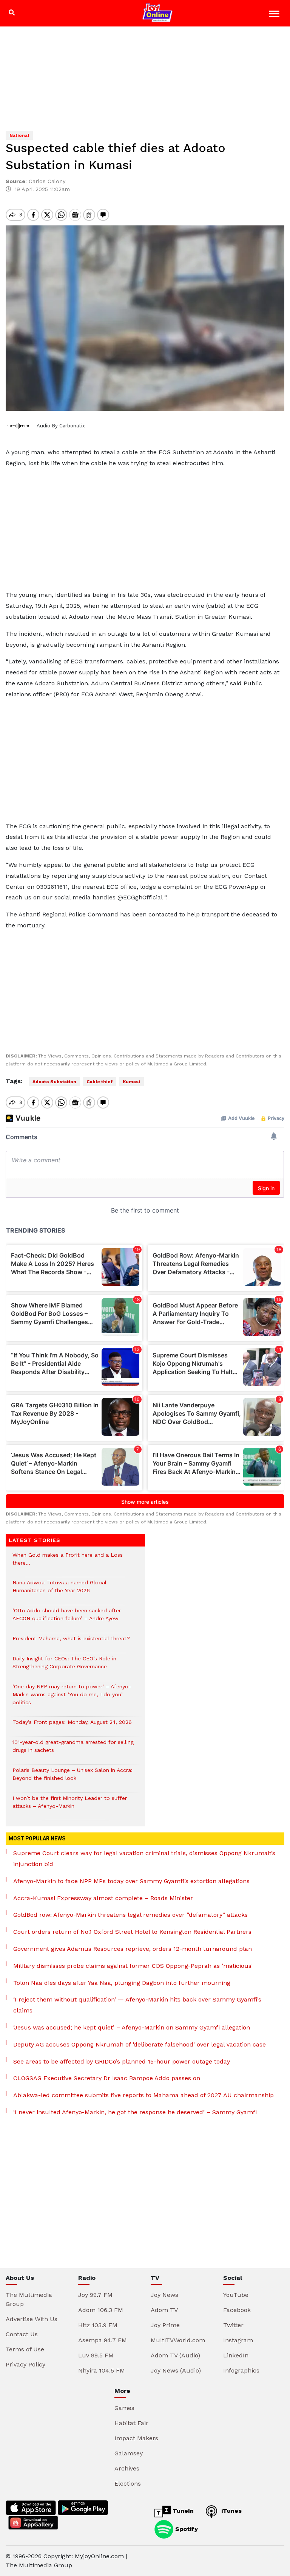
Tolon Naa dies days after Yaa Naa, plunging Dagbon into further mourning (122, 1983)
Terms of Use (25, 2349)
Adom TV (164, 2310)
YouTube (236, 2295)
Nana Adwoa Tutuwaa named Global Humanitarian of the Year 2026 (59, 1590)
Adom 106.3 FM (101, 2310)
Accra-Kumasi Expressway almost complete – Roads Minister (103, 1898)
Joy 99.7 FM (95, 2295)
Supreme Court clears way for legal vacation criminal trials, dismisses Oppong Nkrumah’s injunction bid (144, 1859)
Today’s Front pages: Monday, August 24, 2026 (72, 1726)
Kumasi (131, 1082)
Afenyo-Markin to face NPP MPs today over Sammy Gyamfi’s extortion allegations (131, 1881)
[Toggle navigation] (275, 15)
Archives (127, 2468)
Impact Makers (136, 2438)
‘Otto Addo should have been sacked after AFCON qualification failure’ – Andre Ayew (67, 1618)
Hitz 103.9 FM (98, 2325)
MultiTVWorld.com (178, 2340)
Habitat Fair (131, 2423)
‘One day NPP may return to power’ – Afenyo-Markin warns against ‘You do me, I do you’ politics (72, 1698)
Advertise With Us (32, 2319)
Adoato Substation (54, 1082)
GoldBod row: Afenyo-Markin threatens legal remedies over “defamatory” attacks (130, 1915)
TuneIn (182, 2511)
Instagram (238, 2340)
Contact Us (22, 2334)
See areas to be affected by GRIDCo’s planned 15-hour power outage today (122, 2061)
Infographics (241, 2370)
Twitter (233, 2325)
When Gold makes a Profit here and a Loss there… (68, 1563)
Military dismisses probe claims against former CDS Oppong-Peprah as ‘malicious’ (133, 1966)
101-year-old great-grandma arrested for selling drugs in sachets (73, 1750)
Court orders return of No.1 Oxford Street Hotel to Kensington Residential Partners (132, 1932)
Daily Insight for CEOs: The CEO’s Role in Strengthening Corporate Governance (64, 1666)
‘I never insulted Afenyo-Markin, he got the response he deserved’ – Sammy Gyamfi (135, 2112)
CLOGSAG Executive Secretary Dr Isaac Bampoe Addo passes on (107, 2078)
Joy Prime (165, 2325)
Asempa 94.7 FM (103, 2340)
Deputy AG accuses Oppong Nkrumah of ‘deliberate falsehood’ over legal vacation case (140, 2044)
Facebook (237, 2310)
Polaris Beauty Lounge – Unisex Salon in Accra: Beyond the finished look (72, 1778)
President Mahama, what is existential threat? (71, 1642)
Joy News (164, 2295)
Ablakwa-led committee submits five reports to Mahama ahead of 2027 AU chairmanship (143, 2095)
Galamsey (129, 2453)
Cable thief (99, 1082)
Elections (128, 2484)
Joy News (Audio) (176, 2370)
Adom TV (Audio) (175, 2355)
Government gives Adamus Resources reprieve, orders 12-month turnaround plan (133, 1949)
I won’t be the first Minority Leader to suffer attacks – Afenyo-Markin (70, 1806)
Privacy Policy (25, 2364)
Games (124, 2408)
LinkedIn (236, 2355)
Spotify (186, 2529)
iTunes (231, 2511)
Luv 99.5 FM (96, 2355)
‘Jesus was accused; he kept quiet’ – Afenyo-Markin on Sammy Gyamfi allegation (132, 2027)
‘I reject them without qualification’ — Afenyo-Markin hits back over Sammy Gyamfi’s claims (137, 2005)
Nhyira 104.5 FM (102, 2370)
